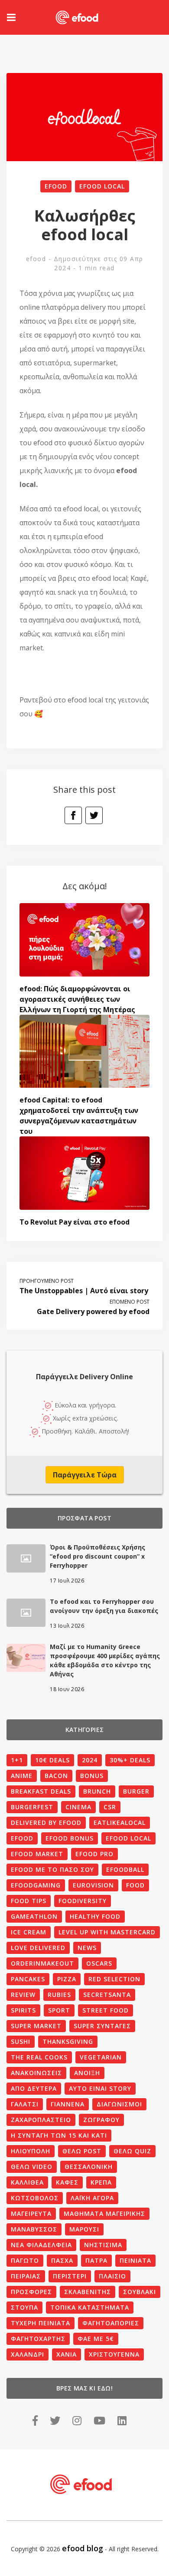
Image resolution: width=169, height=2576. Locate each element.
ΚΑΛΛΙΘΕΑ (27, 2182)
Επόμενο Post (130, 1302)
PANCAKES (28, 1979)
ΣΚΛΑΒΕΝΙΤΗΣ (88, 2292)
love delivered (38, 1948)
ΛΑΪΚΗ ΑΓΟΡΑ (92, 2198)
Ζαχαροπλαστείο (41, 2120)
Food (135, 1885)
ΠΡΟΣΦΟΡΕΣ (31, 2292)
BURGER (136, 1791)
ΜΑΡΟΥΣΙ (84, 2229)
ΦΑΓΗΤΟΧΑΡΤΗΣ (38, 2339)
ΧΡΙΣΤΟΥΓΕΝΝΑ (114, 2354)
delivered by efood (46, 1823)
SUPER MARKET (36, 2026)
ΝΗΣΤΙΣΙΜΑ (103, 2245)
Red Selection (114, 1979)
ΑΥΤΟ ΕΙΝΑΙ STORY (100, 2088)
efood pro (94, 1854)
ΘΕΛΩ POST (82, 2151)
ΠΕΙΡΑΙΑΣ (26, 2276)
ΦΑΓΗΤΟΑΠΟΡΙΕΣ (111, 2323)
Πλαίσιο (112, 2276)
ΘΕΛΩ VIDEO (32, 2167)
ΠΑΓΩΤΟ (25, 2260)
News (87, 1948)
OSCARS (99, 1963)
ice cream (29, 1932)
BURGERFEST (32, 1807)
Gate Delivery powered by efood (93, 1311)
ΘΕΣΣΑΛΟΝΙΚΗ (89, 2167)
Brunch (97, 1791)
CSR (110, 1807)
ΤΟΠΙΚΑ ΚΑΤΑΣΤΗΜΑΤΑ (90, 2307)
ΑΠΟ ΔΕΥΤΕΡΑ (34, 2088)
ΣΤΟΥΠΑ (24, 2307)
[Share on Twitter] (94, 815)
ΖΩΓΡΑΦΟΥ (101, 2120)
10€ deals (52, 1760)
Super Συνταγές (102, 2026)
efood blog (83, 2548)
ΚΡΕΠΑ (101, 2182)
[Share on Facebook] (73, 815)
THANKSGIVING (68, 2041)
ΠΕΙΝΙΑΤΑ (135, 2260)
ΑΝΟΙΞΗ (87, 2073)
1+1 (17, 1760)
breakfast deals (41, 1791)
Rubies (59, 1995)
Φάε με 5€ (96, 2339)
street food (106, 2010)
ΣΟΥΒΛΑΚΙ (140, 2292)
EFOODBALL (125, 1869)
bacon (56, 1776)
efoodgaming (36, 1885)
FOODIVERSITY (83, 1901)
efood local (102, 186)
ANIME (22, 1776)
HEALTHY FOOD (95, 1916)
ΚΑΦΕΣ (67, 2182)
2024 (90, 1760)
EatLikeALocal (120, 1823)
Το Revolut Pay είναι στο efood (75, 1222)
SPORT (59, 2010)
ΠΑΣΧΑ (62, 2260)
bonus (92, 1776)
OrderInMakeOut (42, 1963)
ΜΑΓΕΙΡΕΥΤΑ (31, 2213)
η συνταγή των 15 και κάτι (59, 2135)
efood (56, 186)
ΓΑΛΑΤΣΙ (25, 2104)
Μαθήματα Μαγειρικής (104, 2213)
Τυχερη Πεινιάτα (41, 2323)
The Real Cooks (39, 2057)
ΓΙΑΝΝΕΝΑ (68, 2104)
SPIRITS (23, 2010)
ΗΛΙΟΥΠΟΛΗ (31, 2151)
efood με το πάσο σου (52, 1869)
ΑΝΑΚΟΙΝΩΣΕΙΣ (36, 2073)
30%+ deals (130, 1760)
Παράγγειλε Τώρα (85, 1475)
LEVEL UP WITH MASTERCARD (107, 1932)
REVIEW (23, 1995)
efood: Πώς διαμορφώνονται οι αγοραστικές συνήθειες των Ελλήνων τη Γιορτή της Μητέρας (77, 999)
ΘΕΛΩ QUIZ (132, 2151)
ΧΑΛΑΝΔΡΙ (28, 2354)
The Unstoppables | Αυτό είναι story (84, 1291)
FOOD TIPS (29, 1901)
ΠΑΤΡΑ (96, 2260)
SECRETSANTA (107, 1995)
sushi (21, 2041)
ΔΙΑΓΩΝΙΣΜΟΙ (119, 2104)
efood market (37, 1854)
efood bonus (70, 1838)
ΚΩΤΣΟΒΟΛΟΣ (35, 2198)
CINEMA (78, 1807)
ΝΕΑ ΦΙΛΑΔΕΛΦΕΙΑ (41, 2245)
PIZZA (67, 1979)
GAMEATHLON (34, 1916)
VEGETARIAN (101, 2057)
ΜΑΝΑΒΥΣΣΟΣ (34, 2229)
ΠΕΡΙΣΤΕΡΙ (70, 2276)
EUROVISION (93, 1885)
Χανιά (67, 2354)
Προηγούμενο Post (47, 1281)
